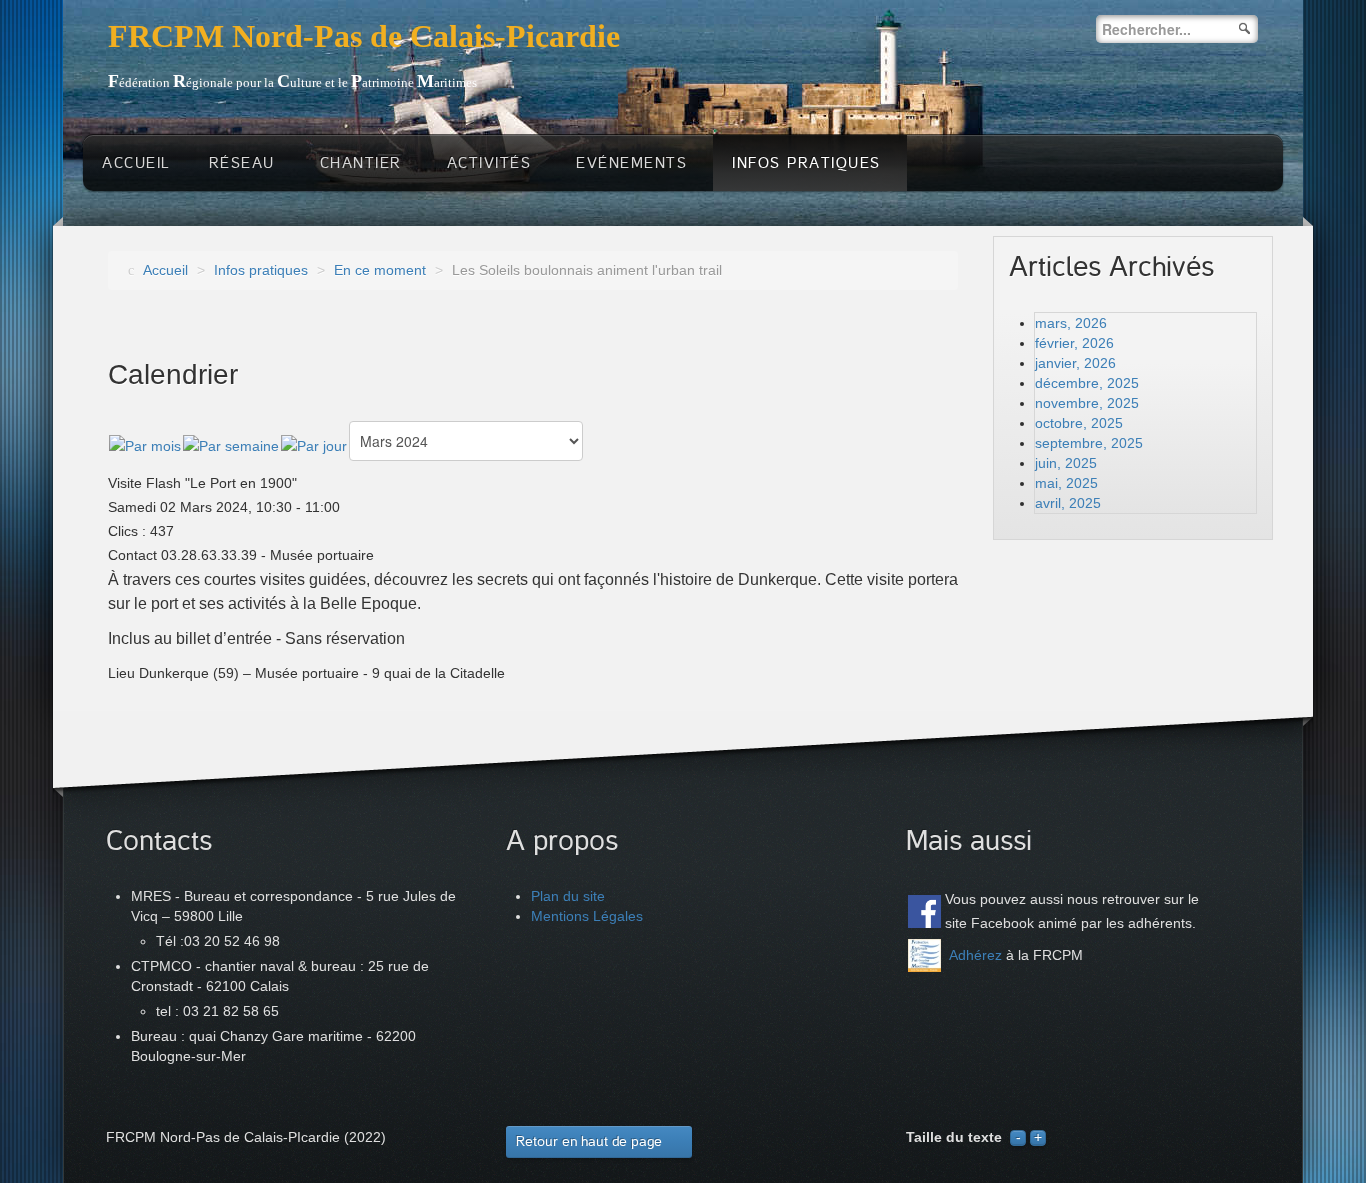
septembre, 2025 (1089, 443)
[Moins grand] (1018, 1137)
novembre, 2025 (1087, 403)
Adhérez (975, 955)
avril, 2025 (1068, 503)
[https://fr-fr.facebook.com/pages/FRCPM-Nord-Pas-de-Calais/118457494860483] (924, 911)
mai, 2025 (1066, 483)
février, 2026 (1074, 343)
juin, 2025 (1066, 463)
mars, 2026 (1071, 323)
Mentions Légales (587, 916)
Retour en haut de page (589, 1141)
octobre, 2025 (1079, 423)
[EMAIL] (926, 430)
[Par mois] (145, 445)
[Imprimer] (950, 430)
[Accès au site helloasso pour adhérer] (924, 955)
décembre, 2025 (1087, 383)
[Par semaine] (231, 445)
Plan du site (568, 896)
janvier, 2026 (1075, 363)
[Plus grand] (1038, 1137)
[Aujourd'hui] (314, 445)
